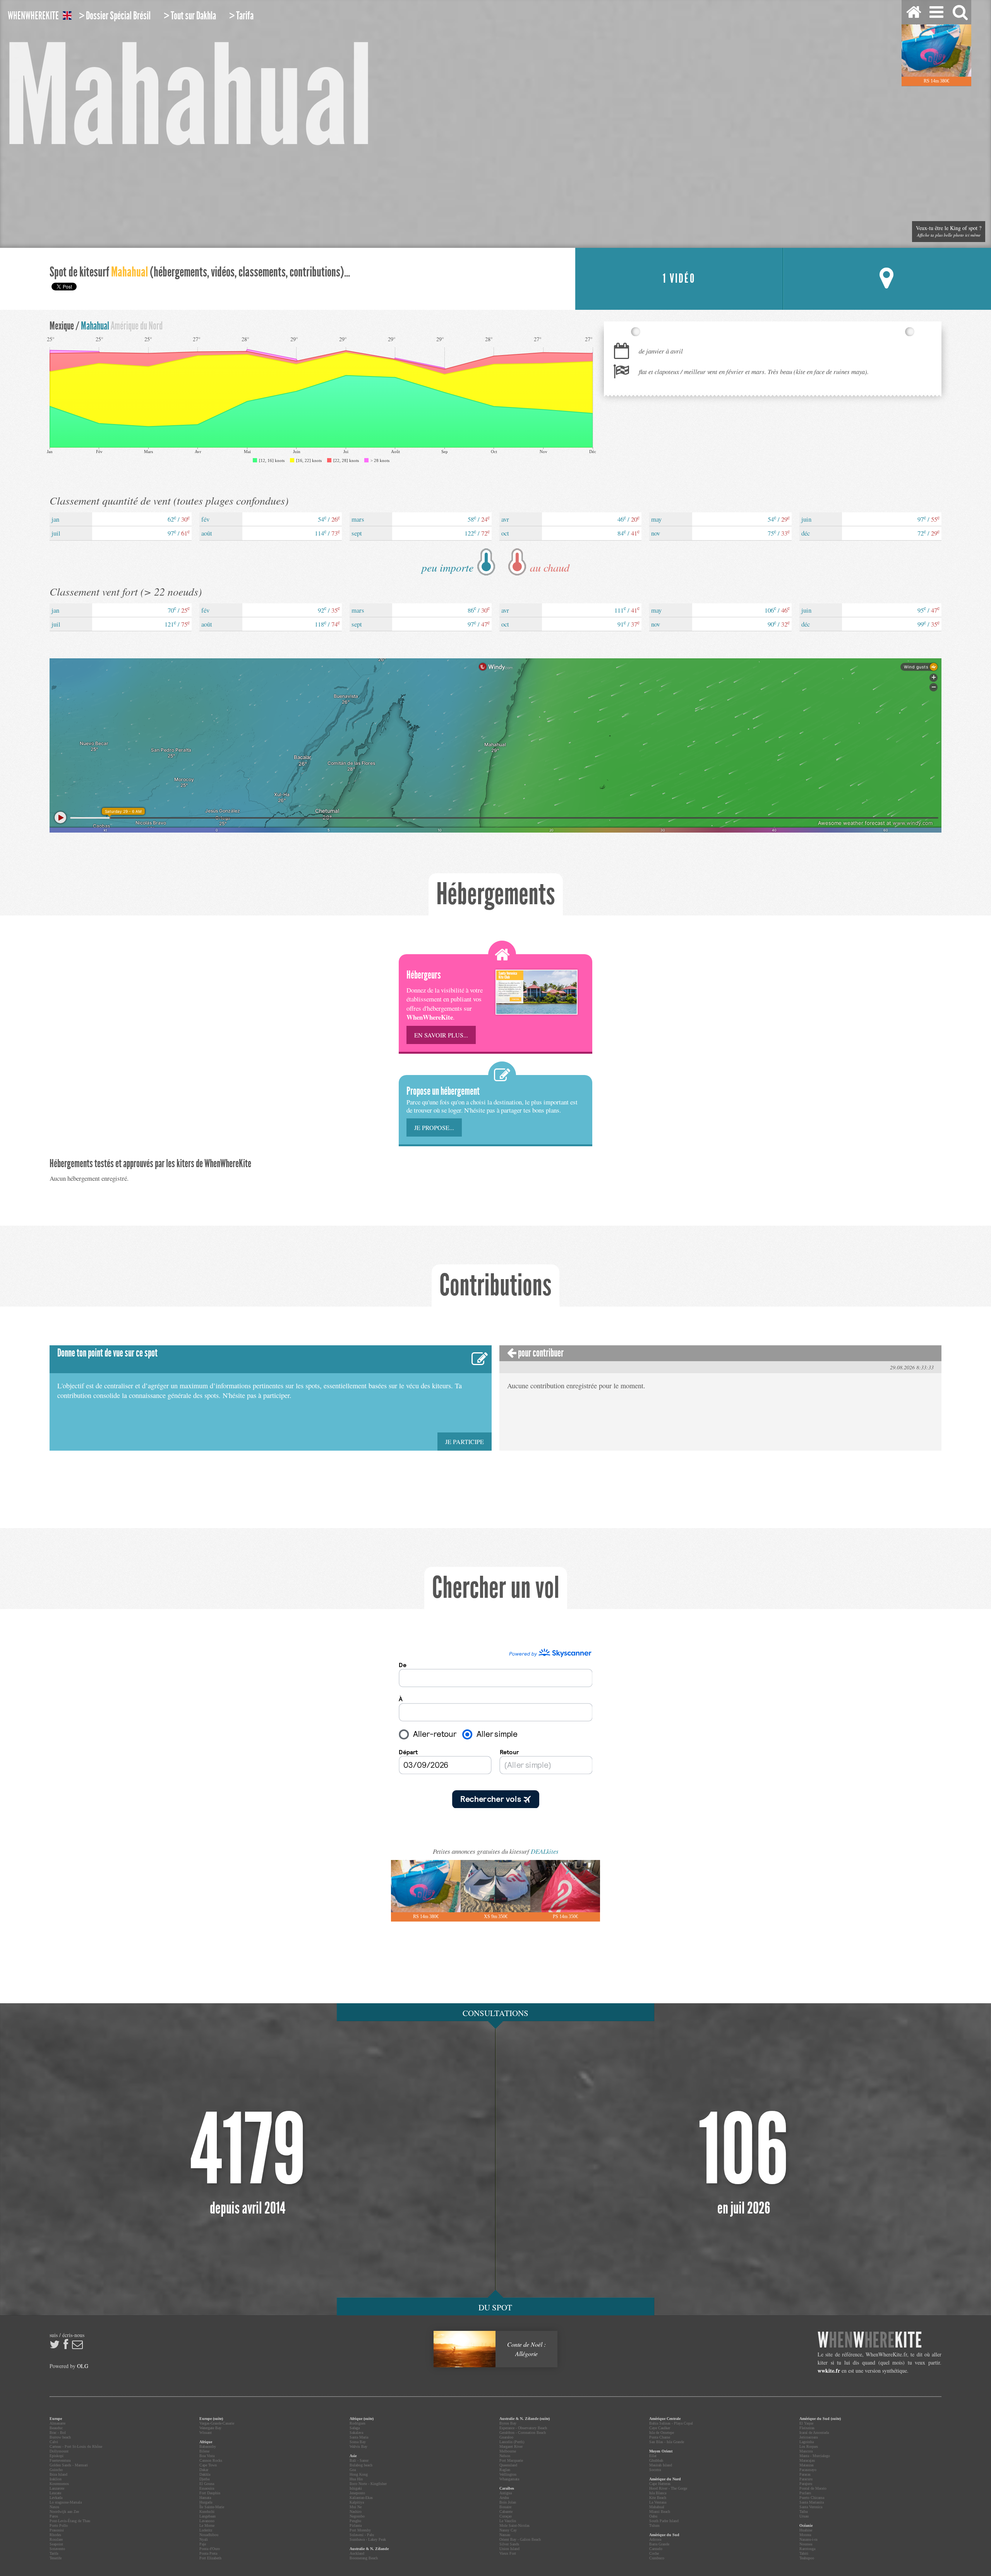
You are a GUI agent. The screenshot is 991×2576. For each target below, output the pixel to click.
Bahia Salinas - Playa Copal (671, 2423)
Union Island (509, 2549)
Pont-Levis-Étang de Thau (70, 2521)
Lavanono (207, 2521)
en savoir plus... (441, 1035)
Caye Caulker (660, 2428)
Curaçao (506, 2516)
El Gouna (207, 2484)
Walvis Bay (358, 2446)
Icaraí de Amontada (814, 2433)
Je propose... (434, 1127)
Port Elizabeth (210, 2558)
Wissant (206, 2433)
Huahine (806, 2530)
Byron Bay (508, 2423)
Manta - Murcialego (815, 2456)
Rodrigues (357, 2423)
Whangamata (509, 2479)
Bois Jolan (508, 2502)
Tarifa (54, 2553)
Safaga (355, 2428)
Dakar (204, 2470)
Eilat (653, 2456)
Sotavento (57, 2549)
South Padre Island (664, 2521)
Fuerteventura (60, 2460)
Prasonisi (57, 2530)
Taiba (803, 2512)
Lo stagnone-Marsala (66, 2502)
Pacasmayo (808, 2470)
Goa (353, 2470)
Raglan (505, 2470)
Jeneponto (357, 2493)
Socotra (655, 2470)
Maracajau (807, 2460)
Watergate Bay (210, 2428)
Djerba (204, 2479)
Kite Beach (658, 2498)
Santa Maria (359, 2437)
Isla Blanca (658, 2493)
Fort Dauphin (210, 2493)
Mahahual (657, 2507)
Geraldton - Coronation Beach (523, 2433)
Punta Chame (660, 2437)
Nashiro (356, 2512)
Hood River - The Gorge (668, 2488)
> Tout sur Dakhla (190, 16)
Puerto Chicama (812, 2498)
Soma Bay (358, 2442)
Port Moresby (360, 2530)
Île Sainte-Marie (212, 2507)
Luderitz (206, 2530)
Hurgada (206, 2502)
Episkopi (57, 2456)
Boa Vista (207, 2456)
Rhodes (55, 2535)
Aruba (504, 2498)
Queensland (508, 2465)
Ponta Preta (208, 2553)
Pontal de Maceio (813, 2488)
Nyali (204, 2539)
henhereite (33, 16)
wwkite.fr (829, 2371)
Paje (203, 2544)
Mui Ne (356, 2507)
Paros (54, 2516)
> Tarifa (241, 16)
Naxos (54, 2507)
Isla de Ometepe (662, 2433)
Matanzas (807, 2465)
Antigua (506, 2493)
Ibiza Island (58, 2474)
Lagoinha (807, 2442)
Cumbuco (657, 2558)
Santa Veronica (811, 2507)
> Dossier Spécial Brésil (115, 16)
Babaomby (208, 2446)
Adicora (655, 2539)
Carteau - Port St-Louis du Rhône (76, 2446)
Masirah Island (661, 2465)
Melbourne (508, 2451)
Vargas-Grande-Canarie (217, 2423)
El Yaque (806, 2423)
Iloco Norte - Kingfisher (368, 2484)
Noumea (806, 2544)
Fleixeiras (807, 2428)
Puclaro (805, 2493)
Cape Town (208, 2465)
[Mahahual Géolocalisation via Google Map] (887, 279)
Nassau (505, 2535)
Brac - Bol (58, 2433)
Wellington (508, 2474)
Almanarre (57, 2423)
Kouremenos (59, 2484)
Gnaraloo (506, 2437)
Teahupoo (807, 2558)
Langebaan (207, 2516)
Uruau (804, 2516)
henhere (870, 2340)
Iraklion (56, 2479)
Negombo (357, 2516)
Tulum (654, 2525)
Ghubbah (656, 2460)
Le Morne (207, 2525)
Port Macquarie (511, 2460)
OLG (83, 2366)
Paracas (805, 2474)
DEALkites (545, 1851)
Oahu (653, 2516)
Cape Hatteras (660, 2484)
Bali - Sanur (359, 2460)
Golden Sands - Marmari (69, 2465)
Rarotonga (807, 2549)
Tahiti (804, 2553)
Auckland (357, 2553)
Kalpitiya (357, 2502)
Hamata (205, 2498)
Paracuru (806, 2479)
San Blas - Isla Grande (667, 2442)
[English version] (67, 17)
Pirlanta (356, 2525)
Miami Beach (660, 2512)
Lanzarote (57, 2488)
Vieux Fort (508, 2553)
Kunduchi (207, 2512)
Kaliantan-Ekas (361, 2498)
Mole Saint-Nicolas (514, 2525)
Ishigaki (356, 2488)
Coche (654, 2553)
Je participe (465, 1442)
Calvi (54, 2442)
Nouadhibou (209, 2535)
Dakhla (205, 2474)
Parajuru (806, 2484)
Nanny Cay (508, 2530)
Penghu (355, 2521)
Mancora (806, 2451)
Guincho (56, 2470)
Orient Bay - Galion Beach (520, 2539)
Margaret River (511, 2446)
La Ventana (658, 2502)
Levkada (56, 2498)
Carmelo (656, 2549)
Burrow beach (60, 2437)
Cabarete (506, 2512)
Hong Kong (359, 2474)
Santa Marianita (812, 2502)
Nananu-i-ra (808, 2539)
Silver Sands (509, 2544)
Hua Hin (356, 2479)
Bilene (204, 2451)
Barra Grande (659, 2544)
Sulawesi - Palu (362, 2535)
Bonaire (505, 2507)
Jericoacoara (808, 2437)
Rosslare (56, 2539)
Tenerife (56, 2558)
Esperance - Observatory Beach (523, 2428)
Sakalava (356, 2433)
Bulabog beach (361, 2465)
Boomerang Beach (364, 2558)
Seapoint (56, 2544)
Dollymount (59, 2451)
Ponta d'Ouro (210, 2549)
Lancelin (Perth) (512, 2442)
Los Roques (809, 2446)
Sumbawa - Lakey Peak (368, 2539)
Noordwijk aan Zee (64, 2512)
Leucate (55, 2493)
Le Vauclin (508, 2521)
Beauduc (56, 2428)
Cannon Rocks (211, 2460)
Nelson (505, 2456)
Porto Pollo (59, 2525)
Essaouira (207, 2488)
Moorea (805, 2535)
